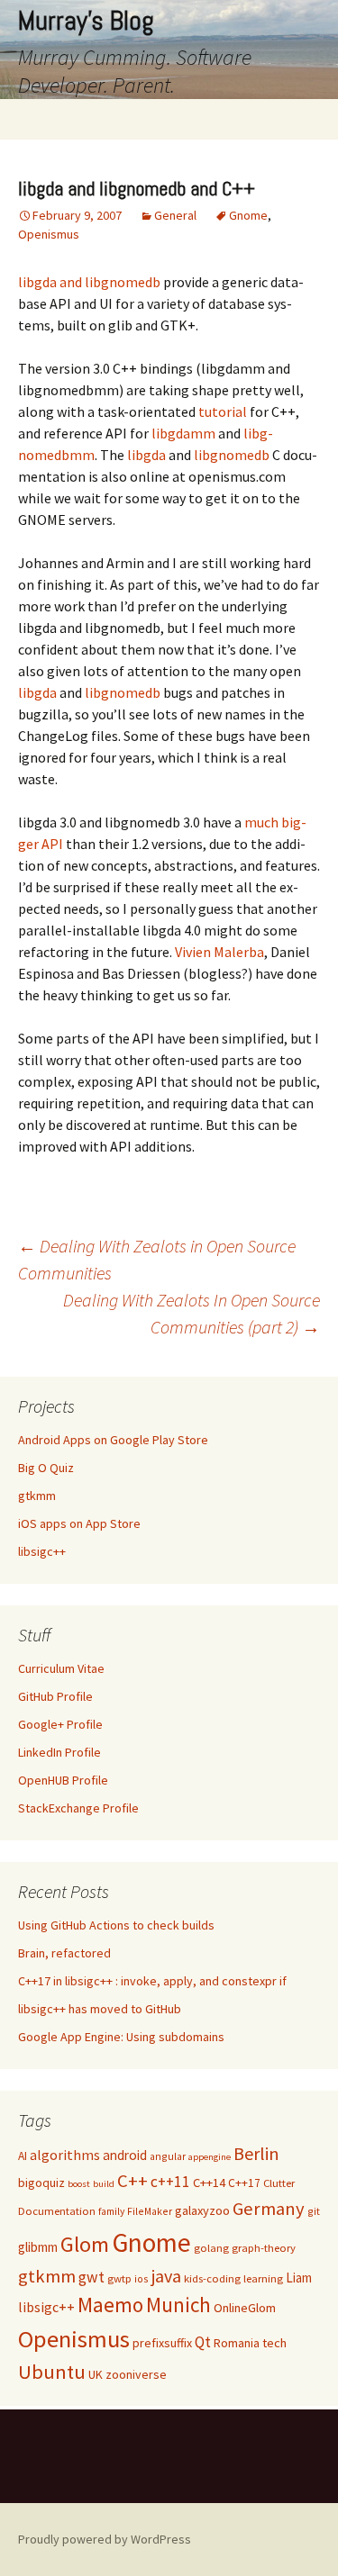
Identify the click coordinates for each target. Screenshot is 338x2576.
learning (263, 2278)
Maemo (110, 2305)
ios (142, 2278)
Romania (237, 2343)
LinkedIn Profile (59, 1752)
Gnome (248, 215)
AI (23, 2156)
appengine (210, 2157)
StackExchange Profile (78, 1808)
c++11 (170, 2182)
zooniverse (136, 2374)
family (111, 2211)
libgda (146, 455)
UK (96, 2374)
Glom (85, 2244)
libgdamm (183, 433)
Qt (203, 2342)
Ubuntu (52, 2372)
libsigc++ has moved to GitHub (100, 2009)
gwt (91, 2277)
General (175, 215)
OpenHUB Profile (63, 1780)
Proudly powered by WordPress (105, 2539)
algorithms (65, 2155)
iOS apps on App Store (79, 1523)
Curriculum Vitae (61, 1668)
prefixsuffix (162, 2343)
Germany (269, 2209)
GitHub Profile (55, 1696)
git (314, 2211)
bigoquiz (41, 2183)
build (104, 2184)
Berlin (256, 2153)
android (125, 2155)
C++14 (209, 2183)
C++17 (244, 2183)
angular (168, 2156)
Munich (178, 2305)
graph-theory (264, 2248)
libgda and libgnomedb (89, 282)
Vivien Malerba (219, 952)
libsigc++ (42, 1551)
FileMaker (150, 2211)
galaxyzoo (202, 2210)
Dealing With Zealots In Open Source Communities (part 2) (192, 1313)
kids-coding (212, 2278)
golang (211, 2248)
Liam (299, 2278)
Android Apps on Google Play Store (113, 1440)
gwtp (119, 2278)
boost (79, 2184)
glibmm (38, 2247)
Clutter (279, 2183)
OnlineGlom (245, 2308)
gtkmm (37, 1496)
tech (274, 2343)
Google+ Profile (60, 1724)
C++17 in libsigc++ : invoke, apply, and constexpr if (152, 1981)
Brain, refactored (64, 1953)
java (166, 2276)
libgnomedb (232, 455)
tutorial (223, 411)
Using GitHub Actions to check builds (116, 1925)
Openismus (49, 234)
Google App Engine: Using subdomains (121, 2037)
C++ (132, 2181)
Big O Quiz (46, 1468)
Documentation (57, 2211)
